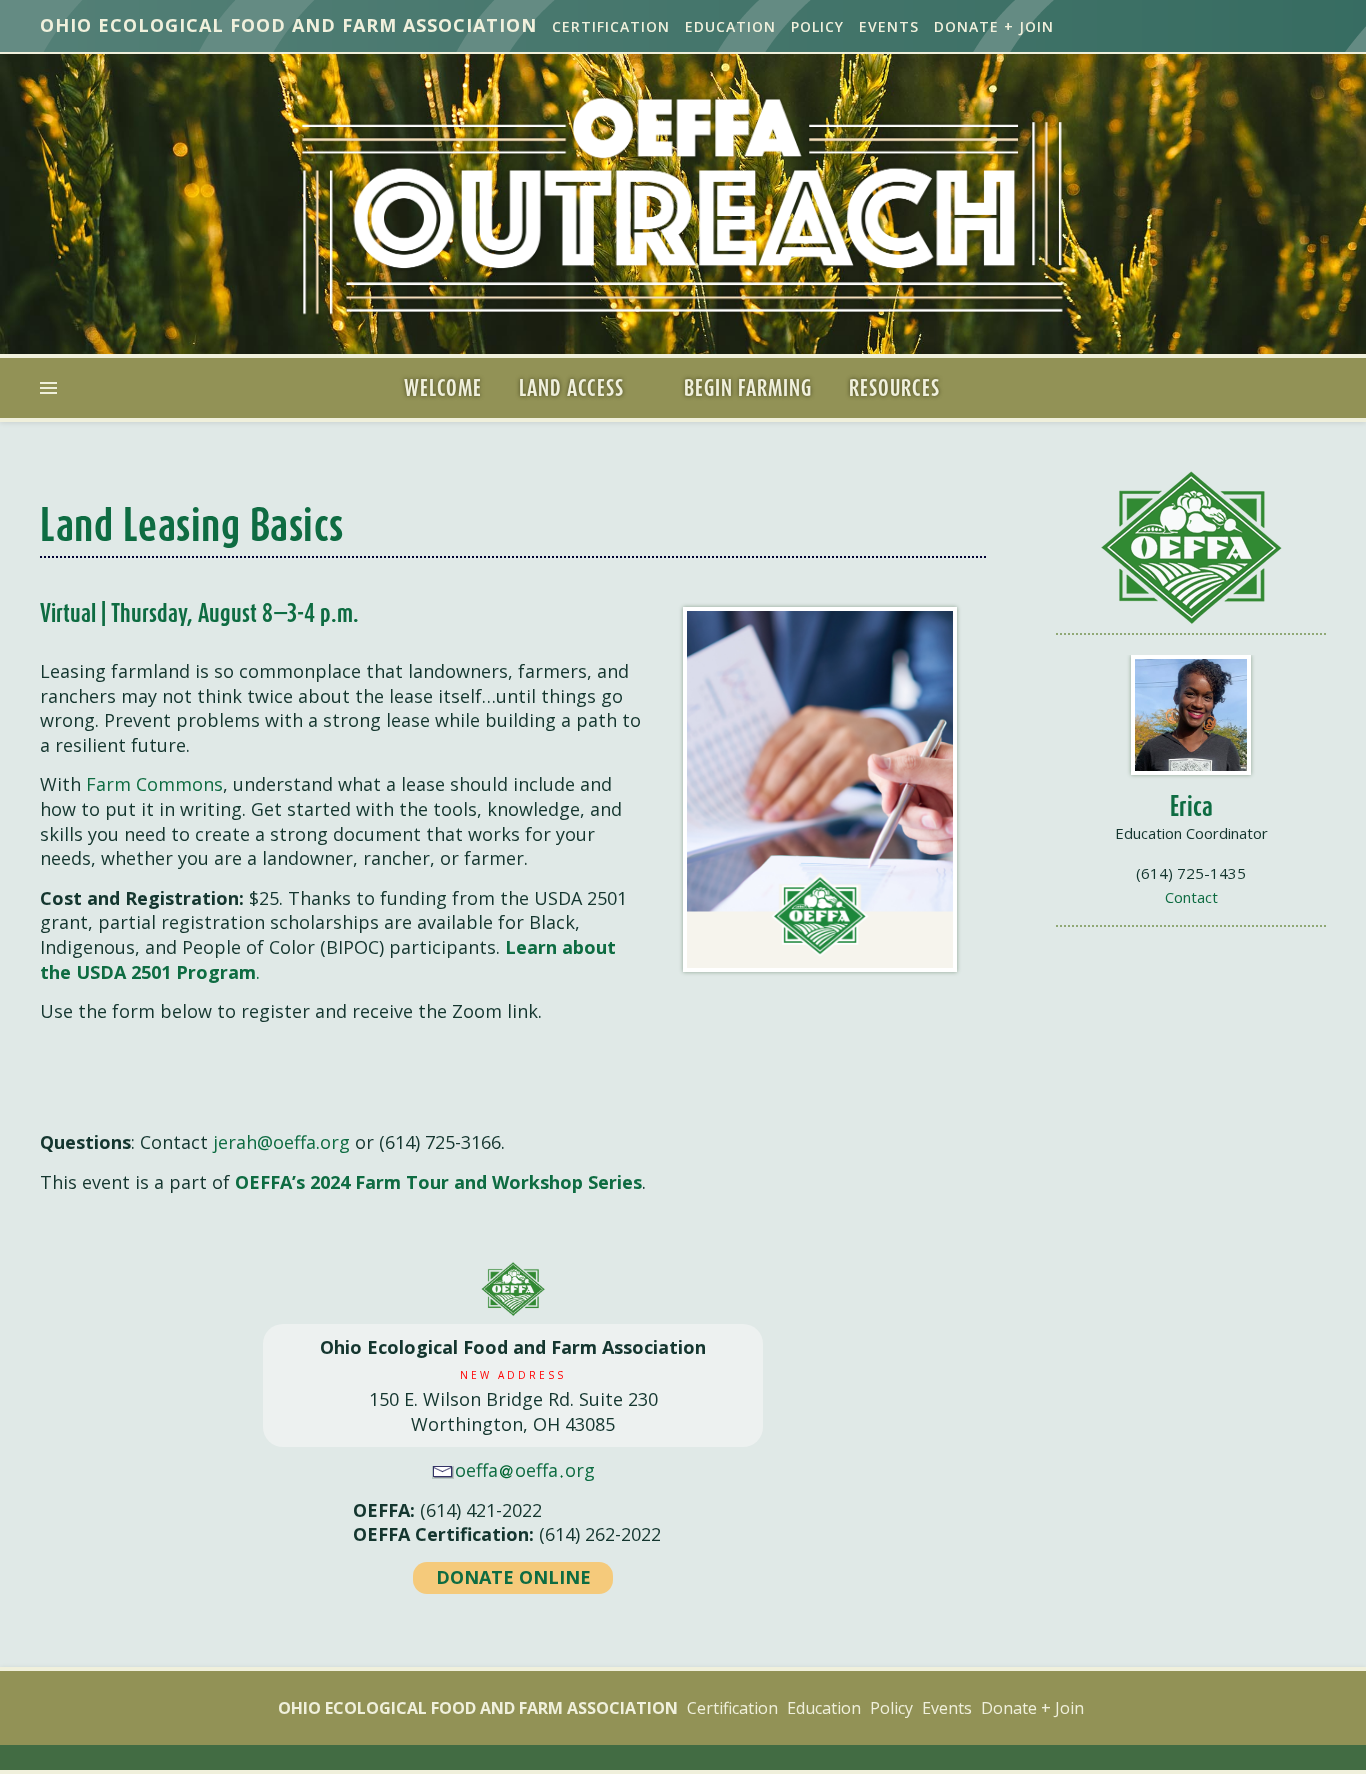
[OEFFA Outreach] (683, 206)
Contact (1191, 897)
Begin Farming (748, 387)
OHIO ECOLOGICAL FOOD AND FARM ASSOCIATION (288, 25)
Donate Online (513, 1577)
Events (889, 26)
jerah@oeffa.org (281, 1142)
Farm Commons (154, 784)
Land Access (571, 387)
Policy (817, 26)
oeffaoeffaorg (525, 1470)
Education (730, 26)
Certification (611, 26)
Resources (894, 387)
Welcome (443, 387)
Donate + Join (994, 26)
